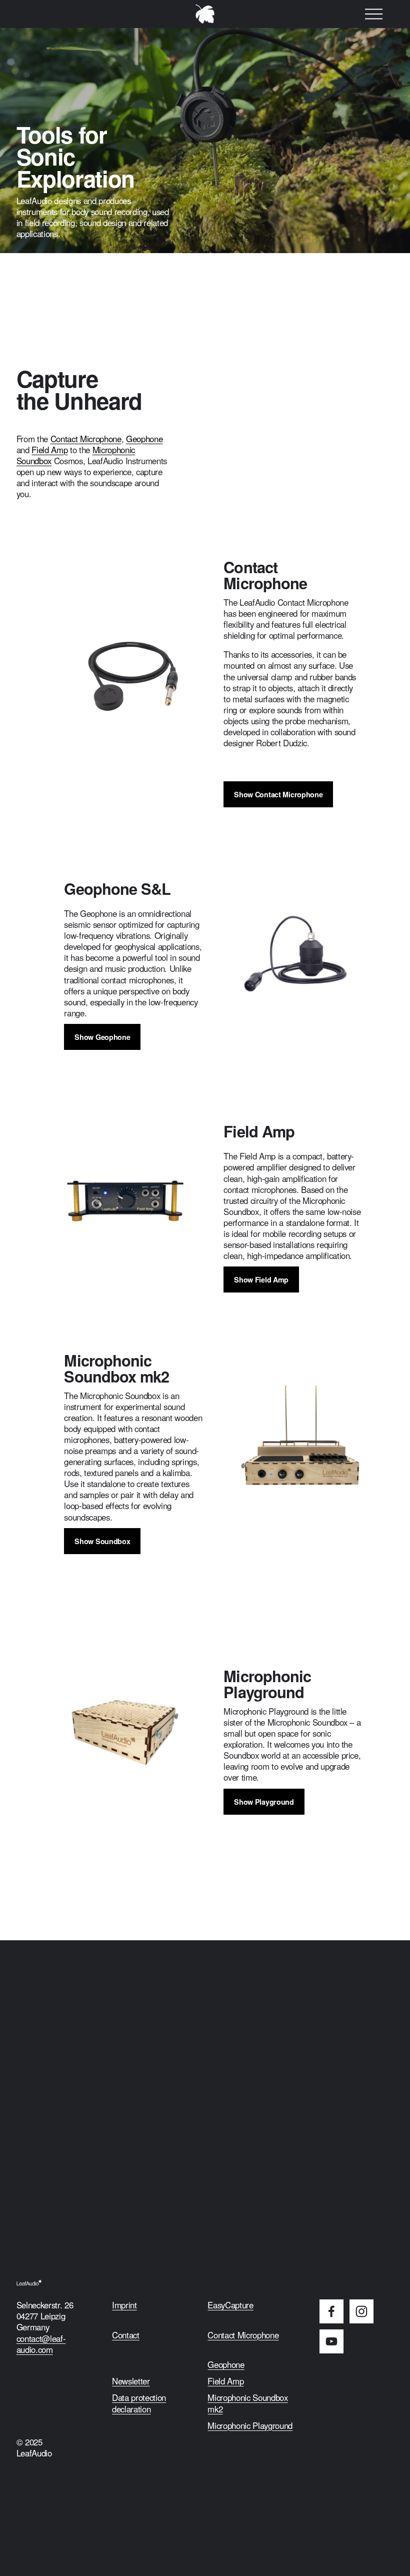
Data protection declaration (139, 2403)
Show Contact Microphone (278, 794)
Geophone (144, 439)
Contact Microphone (86, 439)
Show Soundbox (102, 1541)
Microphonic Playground (250, 2425)
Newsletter (131, 2381)
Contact (126, 2335)
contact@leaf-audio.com (41, 2344)
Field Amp (49, 450)
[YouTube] (331, 2341)
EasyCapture (230, 2305)
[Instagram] (361, 2311)
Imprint (124, 2305)
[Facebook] (331, 2311)
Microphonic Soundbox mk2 (247, 2403)
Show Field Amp (261, 1279)
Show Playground (264, 1802)
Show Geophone (102, 1037)
